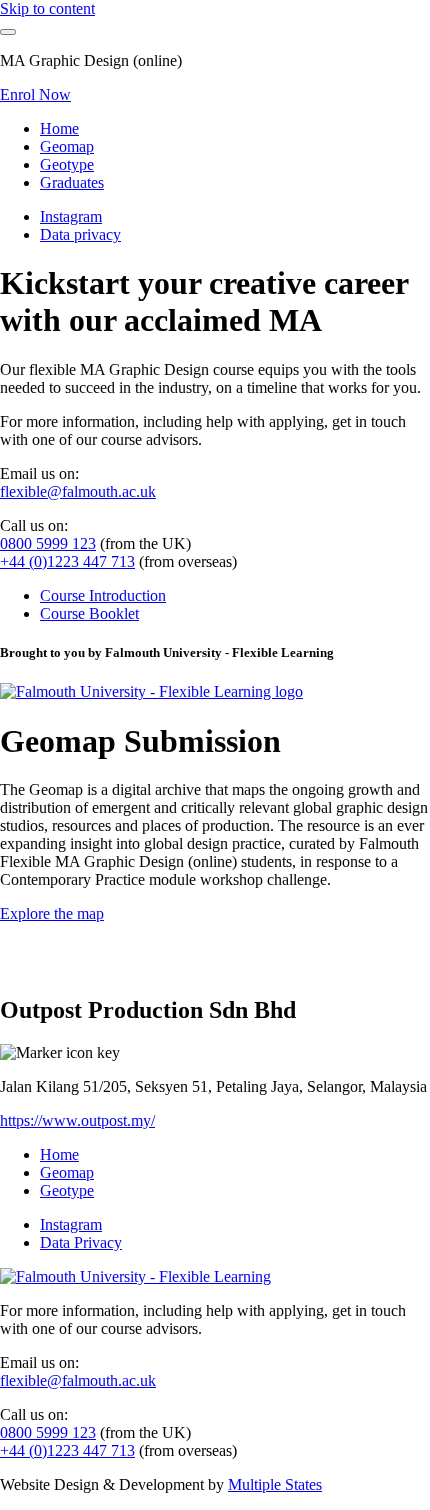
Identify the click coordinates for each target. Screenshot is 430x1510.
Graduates (72, 182)
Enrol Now (35, 94)
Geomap (67, 146)
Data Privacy (81, 1242)
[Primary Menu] (8, 32)
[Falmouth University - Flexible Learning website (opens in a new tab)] (151, 691)
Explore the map (52, 913)
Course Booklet (89, 613)
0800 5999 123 (48, 543)
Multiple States (275, 1484)
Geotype (67, 164)
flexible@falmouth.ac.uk (78, 491)
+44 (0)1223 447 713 (67, 561)
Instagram (71, 216)
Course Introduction (103, 595)
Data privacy (80, 234)
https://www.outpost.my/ (77, 1120)
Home (59, 128)
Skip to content (47, 8)
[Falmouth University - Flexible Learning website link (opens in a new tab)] (135, 1276)
